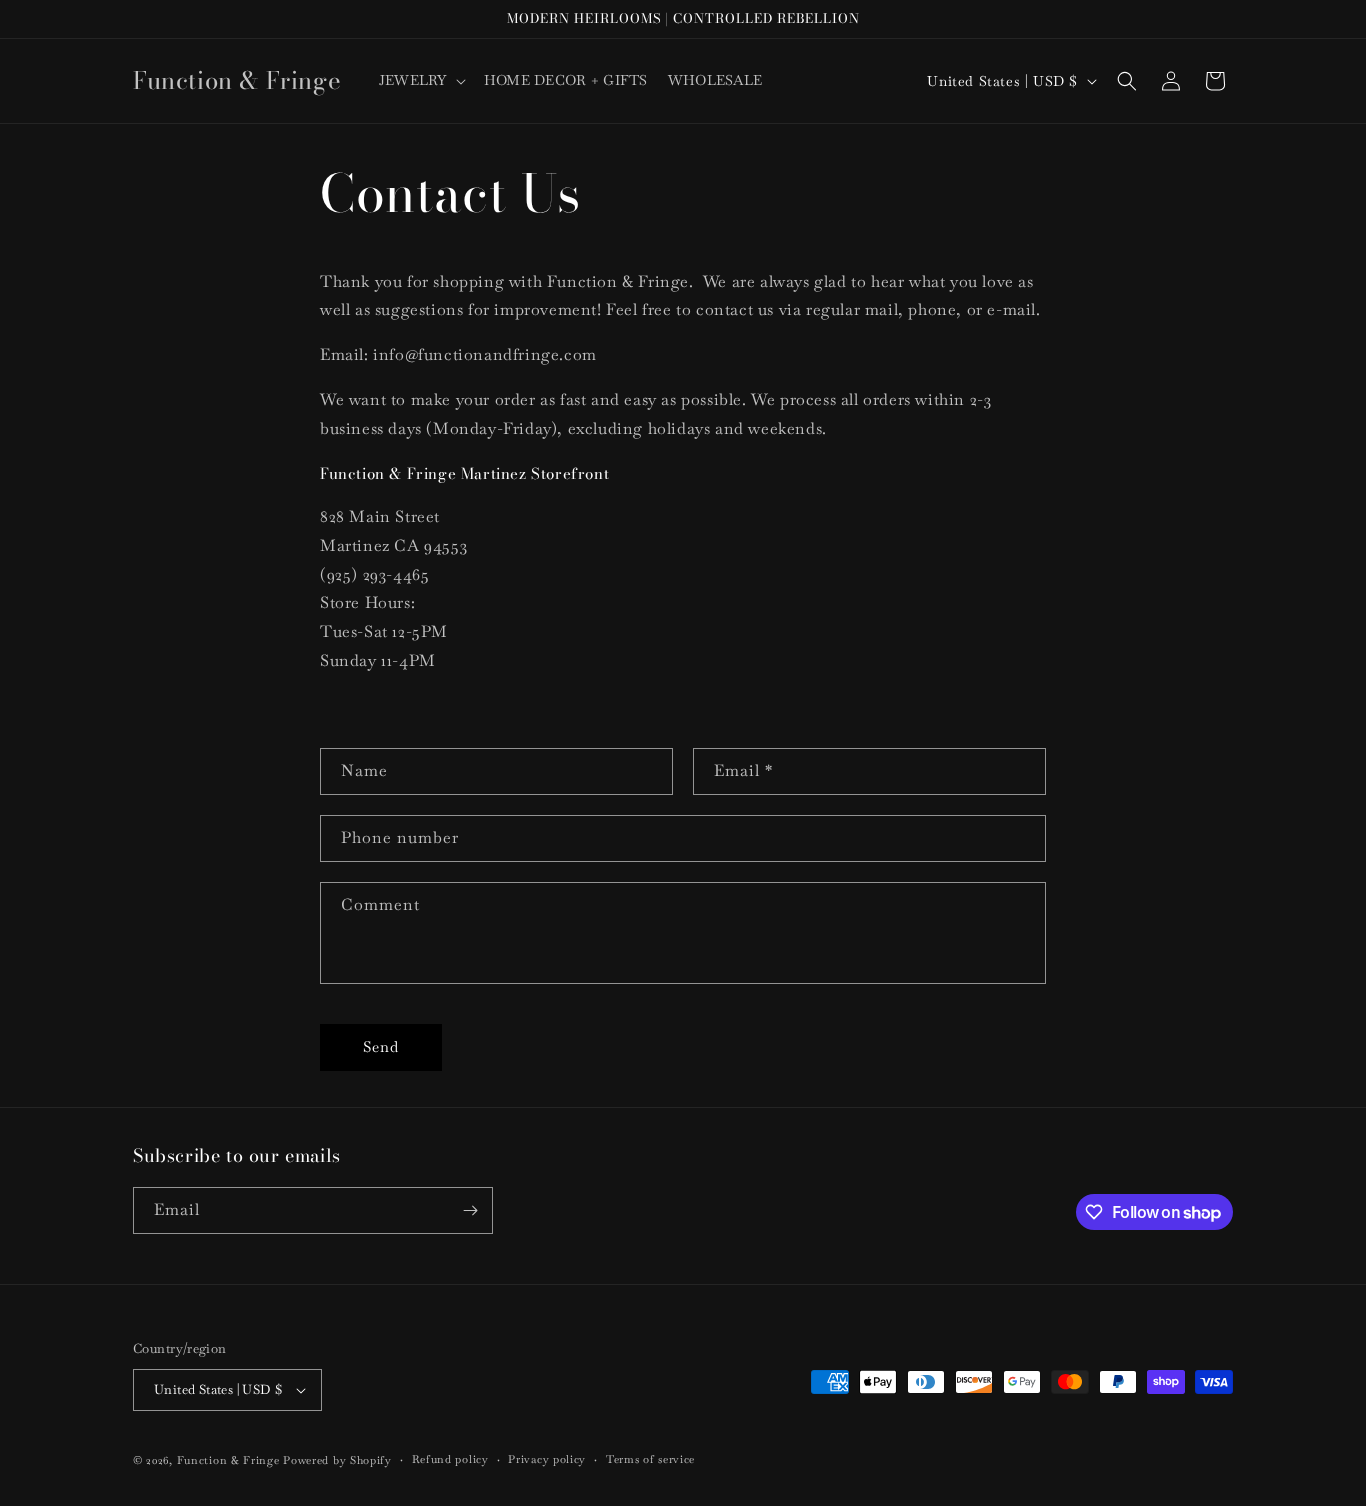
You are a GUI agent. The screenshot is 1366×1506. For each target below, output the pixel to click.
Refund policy (450, 1459)
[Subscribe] (470, 1210)
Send (381, 1046)
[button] (421, 80)
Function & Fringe (230, 1460)
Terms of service (650, 1459)
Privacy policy (547, 1459)
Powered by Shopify (337, 1460)
